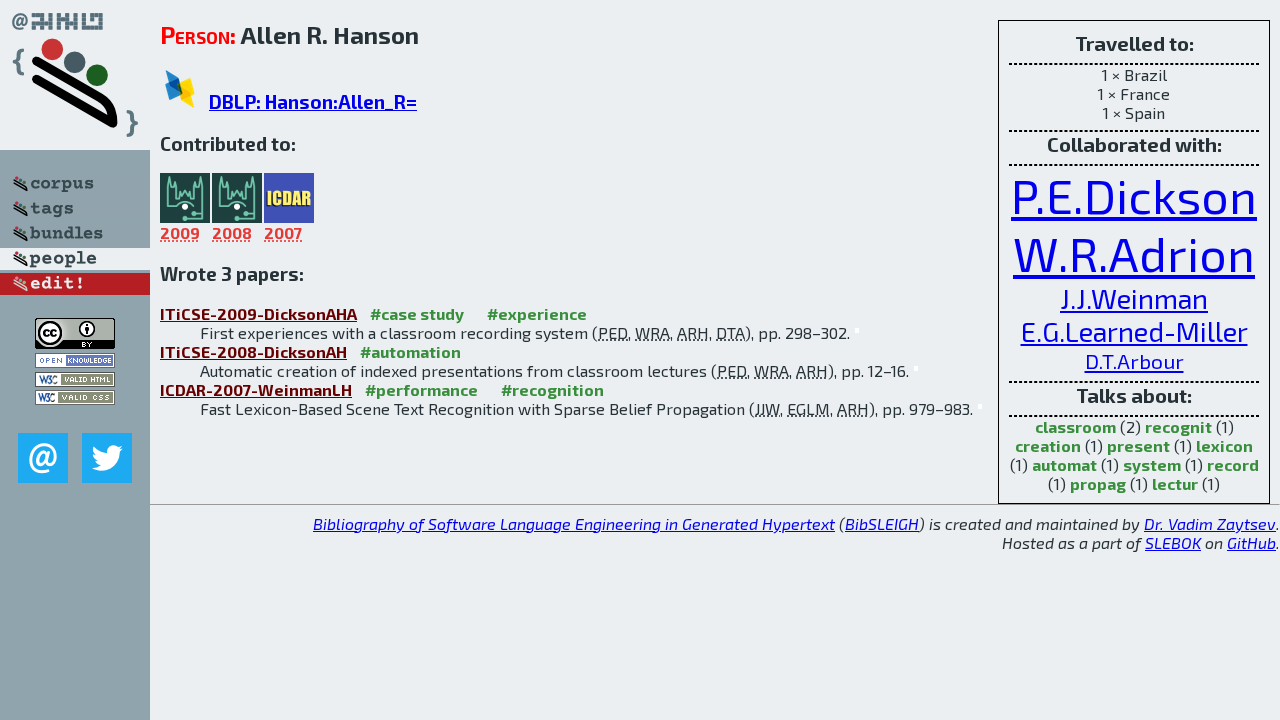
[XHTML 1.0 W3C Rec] (75, 380)
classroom (1075, 426)
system (1152, 464)
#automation (410, 351)
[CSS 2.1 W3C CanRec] (75, 418)
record (1233, 464)
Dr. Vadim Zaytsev (1210, 523)
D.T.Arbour (1134, 360)
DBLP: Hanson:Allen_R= (313, 101)
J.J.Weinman (1134, 298)
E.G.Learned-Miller (1134, 331)
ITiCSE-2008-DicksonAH (253, 351)
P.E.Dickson (1134, 195)
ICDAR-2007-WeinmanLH (256, 389)
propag (1098, 483)
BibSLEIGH (882, 523)
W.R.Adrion (1134, 253)
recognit (1178, 426)
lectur (1175, 483)
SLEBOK (1173, 542)
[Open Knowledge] (75, 361)
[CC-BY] (75, 342)
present (1138, 445)
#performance (421, 389)
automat (1064, 464)
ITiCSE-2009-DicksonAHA (258, 313)
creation (1048, 445)
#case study (417, 313)
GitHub (1251, 542)
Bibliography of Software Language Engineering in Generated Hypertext (574, 523)
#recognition (552, 389)
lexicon (1224, 445)
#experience (537, 313)
